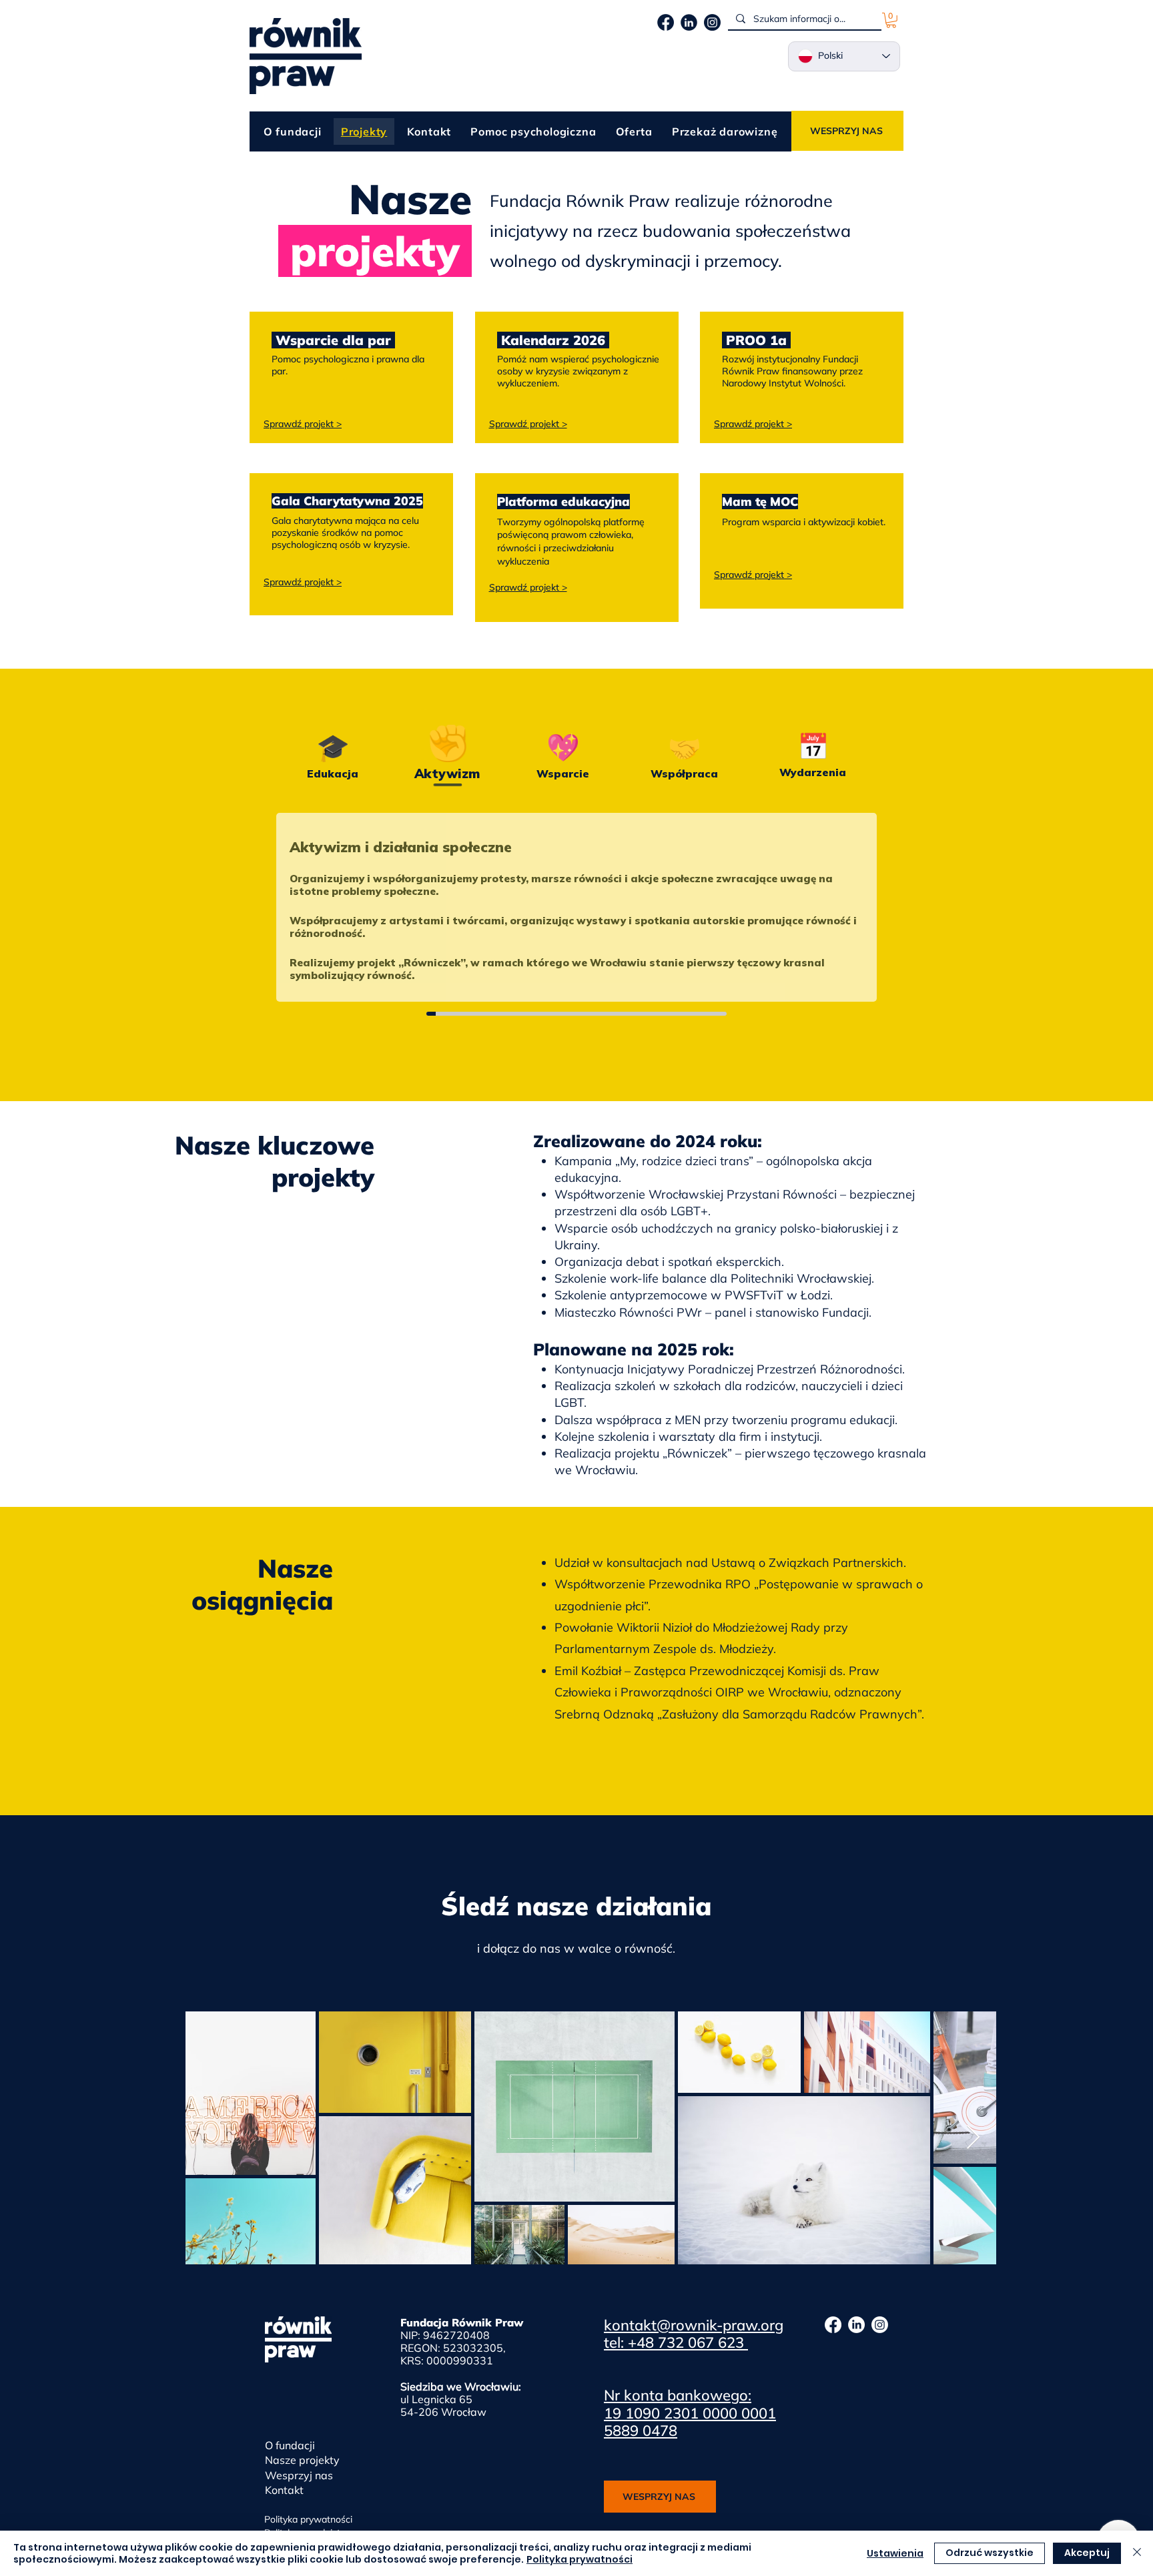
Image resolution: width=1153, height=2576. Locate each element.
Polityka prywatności (580, 2559)
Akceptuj (1087, 2553)
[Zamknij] (1137, 2553)
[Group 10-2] (712, 22)
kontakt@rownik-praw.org (694, 2325)
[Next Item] (973, 2138)
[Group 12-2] (689, 22)
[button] (891, 20)
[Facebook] (833, 2325)
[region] (351, 377)
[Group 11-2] (666, 22)
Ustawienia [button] (895, 2553)
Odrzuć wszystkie (990, 2553)
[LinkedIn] (856, 2325)
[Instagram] (880, 2325)
